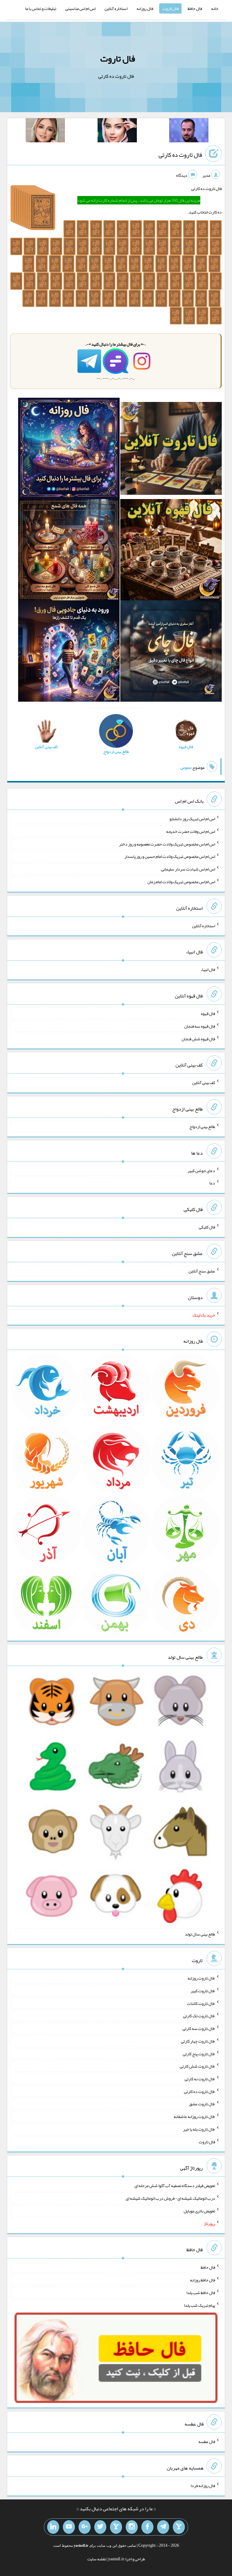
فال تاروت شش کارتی (197, 2066)
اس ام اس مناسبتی (80, 8)
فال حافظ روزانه (203, 2280)
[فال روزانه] (69, 450)
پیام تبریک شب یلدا (200, 2305)
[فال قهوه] (171, 551)
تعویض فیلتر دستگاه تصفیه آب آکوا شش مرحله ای (175, 2186)
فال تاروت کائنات (201, 2003)
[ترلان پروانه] (117, 131)
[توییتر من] (100, 2527)
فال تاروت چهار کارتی (198, 2041)
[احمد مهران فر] (189, 131)
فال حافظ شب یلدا (201, 2293)
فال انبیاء (208, 969)
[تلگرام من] (163, 2527)
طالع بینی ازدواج (202, 1127)
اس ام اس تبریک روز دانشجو (192, 819)
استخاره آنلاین (116, 8)
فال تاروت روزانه (201, 1978)
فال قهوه (208, 1013)
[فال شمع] (69, 551)
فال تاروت (170, 8)
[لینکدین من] (53, 2527)
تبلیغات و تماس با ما (41, 8)
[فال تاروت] (171, 450)
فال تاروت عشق (202, 2104)
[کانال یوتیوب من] (69, 2527)
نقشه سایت (97, 2559)
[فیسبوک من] (147, 2527)
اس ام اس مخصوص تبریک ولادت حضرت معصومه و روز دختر (167, 844)
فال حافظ (195, 8)
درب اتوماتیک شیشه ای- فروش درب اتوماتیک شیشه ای (170, 2198)
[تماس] (116, 2527)
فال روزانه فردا (203, 2486)
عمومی (186, 767)
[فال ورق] (69, 652)
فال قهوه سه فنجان (200, 1026)
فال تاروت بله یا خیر (199, 2129)
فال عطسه (207, 2442)
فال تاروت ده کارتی (180, 155)
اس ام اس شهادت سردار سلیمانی (188, 869)
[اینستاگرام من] (132, 2527)
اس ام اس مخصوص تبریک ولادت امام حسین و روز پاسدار (170, 856)
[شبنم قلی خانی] (45, 131)
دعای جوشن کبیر (201, 1170)
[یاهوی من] (179, 2527)
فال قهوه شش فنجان (198, 1038)
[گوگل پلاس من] (85, 2527)
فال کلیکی (207, 1227)
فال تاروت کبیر (203, 1991)
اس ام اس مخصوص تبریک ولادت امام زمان (181, 882)
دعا (212, 1183)
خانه (215, 8)
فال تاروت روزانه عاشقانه (194, 2116)
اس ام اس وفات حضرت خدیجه (191, 831)
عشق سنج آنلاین (202, 1271)
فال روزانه (145, 8)
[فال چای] (171, 652)
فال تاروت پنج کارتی (199, 2053)
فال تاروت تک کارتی (199, 2016)
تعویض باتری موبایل (199, 2211)
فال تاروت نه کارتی (200, 2079)
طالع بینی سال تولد (200, 1934)
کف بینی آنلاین (204, 1083)
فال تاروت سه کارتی (199, 2028)
